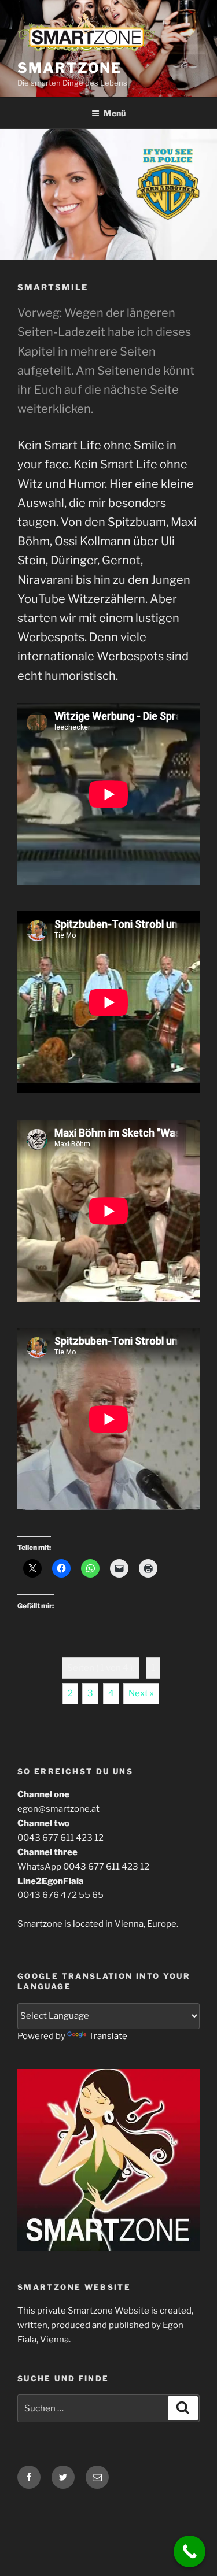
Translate (108, 2036)
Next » (141, 1693)
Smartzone (69, 68)
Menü (115, 113)
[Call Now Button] (190, 2551)
